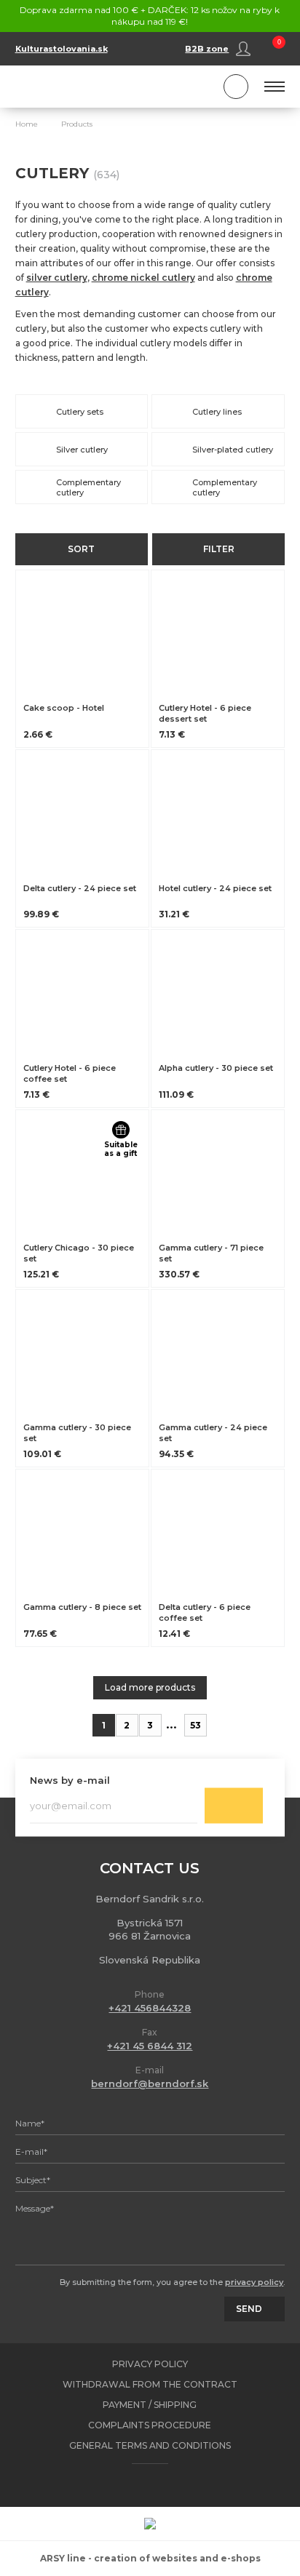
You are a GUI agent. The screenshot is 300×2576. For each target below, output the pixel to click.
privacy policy (254, 2282)
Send (234, 1806)
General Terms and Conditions (150, 2445)
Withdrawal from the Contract (150, 2384)
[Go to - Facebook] (137, 2485)
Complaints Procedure (150, 2425)
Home (27, 124)
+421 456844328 (150, 2008)
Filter (219, 549)
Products (77, 124)
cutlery (32, 292)
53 (196, 1725)
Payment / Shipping (150, 2405)
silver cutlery (57, 278)
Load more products (150, 1687)
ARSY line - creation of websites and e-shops (150, 2558)
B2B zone (207, 49)
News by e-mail (70, 1780)
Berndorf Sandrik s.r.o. (81, 87)
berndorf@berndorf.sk (150, 2083)
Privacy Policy (150, 2364)
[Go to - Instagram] (162, 2485)
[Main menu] (275, 87)
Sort (81, 549)
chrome (254, 278)
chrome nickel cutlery (143, 278)
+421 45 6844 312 (150, 2046)
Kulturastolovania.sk (62, 49)
